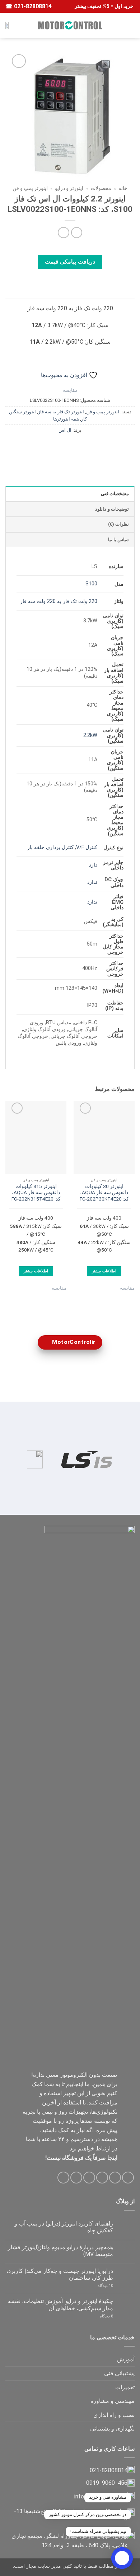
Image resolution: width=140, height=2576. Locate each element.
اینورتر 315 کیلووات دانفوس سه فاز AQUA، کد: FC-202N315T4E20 (36, 1192)
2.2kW (90, 735)
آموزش (126, 2359)
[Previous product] (63, 233)
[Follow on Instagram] (115, 2178)
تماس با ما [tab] (118, 540)
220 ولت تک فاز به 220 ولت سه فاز (59, 601)
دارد (93, 865)
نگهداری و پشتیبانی (112, 2429)
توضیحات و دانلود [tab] (112, 509)
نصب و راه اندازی (114, 2415)
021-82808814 (32, 6)
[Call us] (76, 2178)
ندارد (92, 882)
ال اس (65, 430)
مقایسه (70, 390)
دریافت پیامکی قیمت (70, 262)
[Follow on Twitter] (102, 2178)
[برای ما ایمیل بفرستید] (89, 2178)
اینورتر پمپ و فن (30, 188)
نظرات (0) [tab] (118, 524)
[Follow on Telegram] (63, 2178)
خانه (123, 188)
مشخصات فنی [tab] (115, 494)
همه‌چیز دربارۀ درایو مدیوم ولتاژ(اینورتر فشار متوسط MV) (60, 2251)
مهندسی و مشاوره (113, 2401)
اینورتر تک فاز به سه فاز (61, 412)
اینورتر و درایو (69, 188)
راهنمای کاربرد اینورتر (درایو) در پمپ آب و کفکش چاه (64, 2227)
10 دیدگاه (99, 2286)
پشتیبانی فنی (119, 2373)
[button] (130, 25)
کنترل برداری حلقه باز (50, 847)
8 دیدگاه (98, 2316)
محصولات (101, 188)
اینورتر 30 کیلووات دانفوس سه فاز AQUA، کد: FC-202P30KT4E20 (104, 1192)
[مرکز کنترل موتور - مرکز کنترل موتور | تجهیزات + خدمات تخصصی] (70, 25)
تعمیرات (125, 2387)
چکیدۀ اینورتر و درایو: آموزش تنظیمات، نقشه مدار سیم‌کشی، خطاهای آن (60, 2305)
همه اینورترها (66, 419)
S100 (91, 584)
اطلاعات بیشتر (104, 1271)
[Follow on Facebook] (128, 2178)
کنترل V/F (87, 847)
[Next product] (77, 233)
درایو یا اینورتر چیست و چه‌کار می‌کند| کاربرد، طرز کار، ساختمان (60, 2274)
